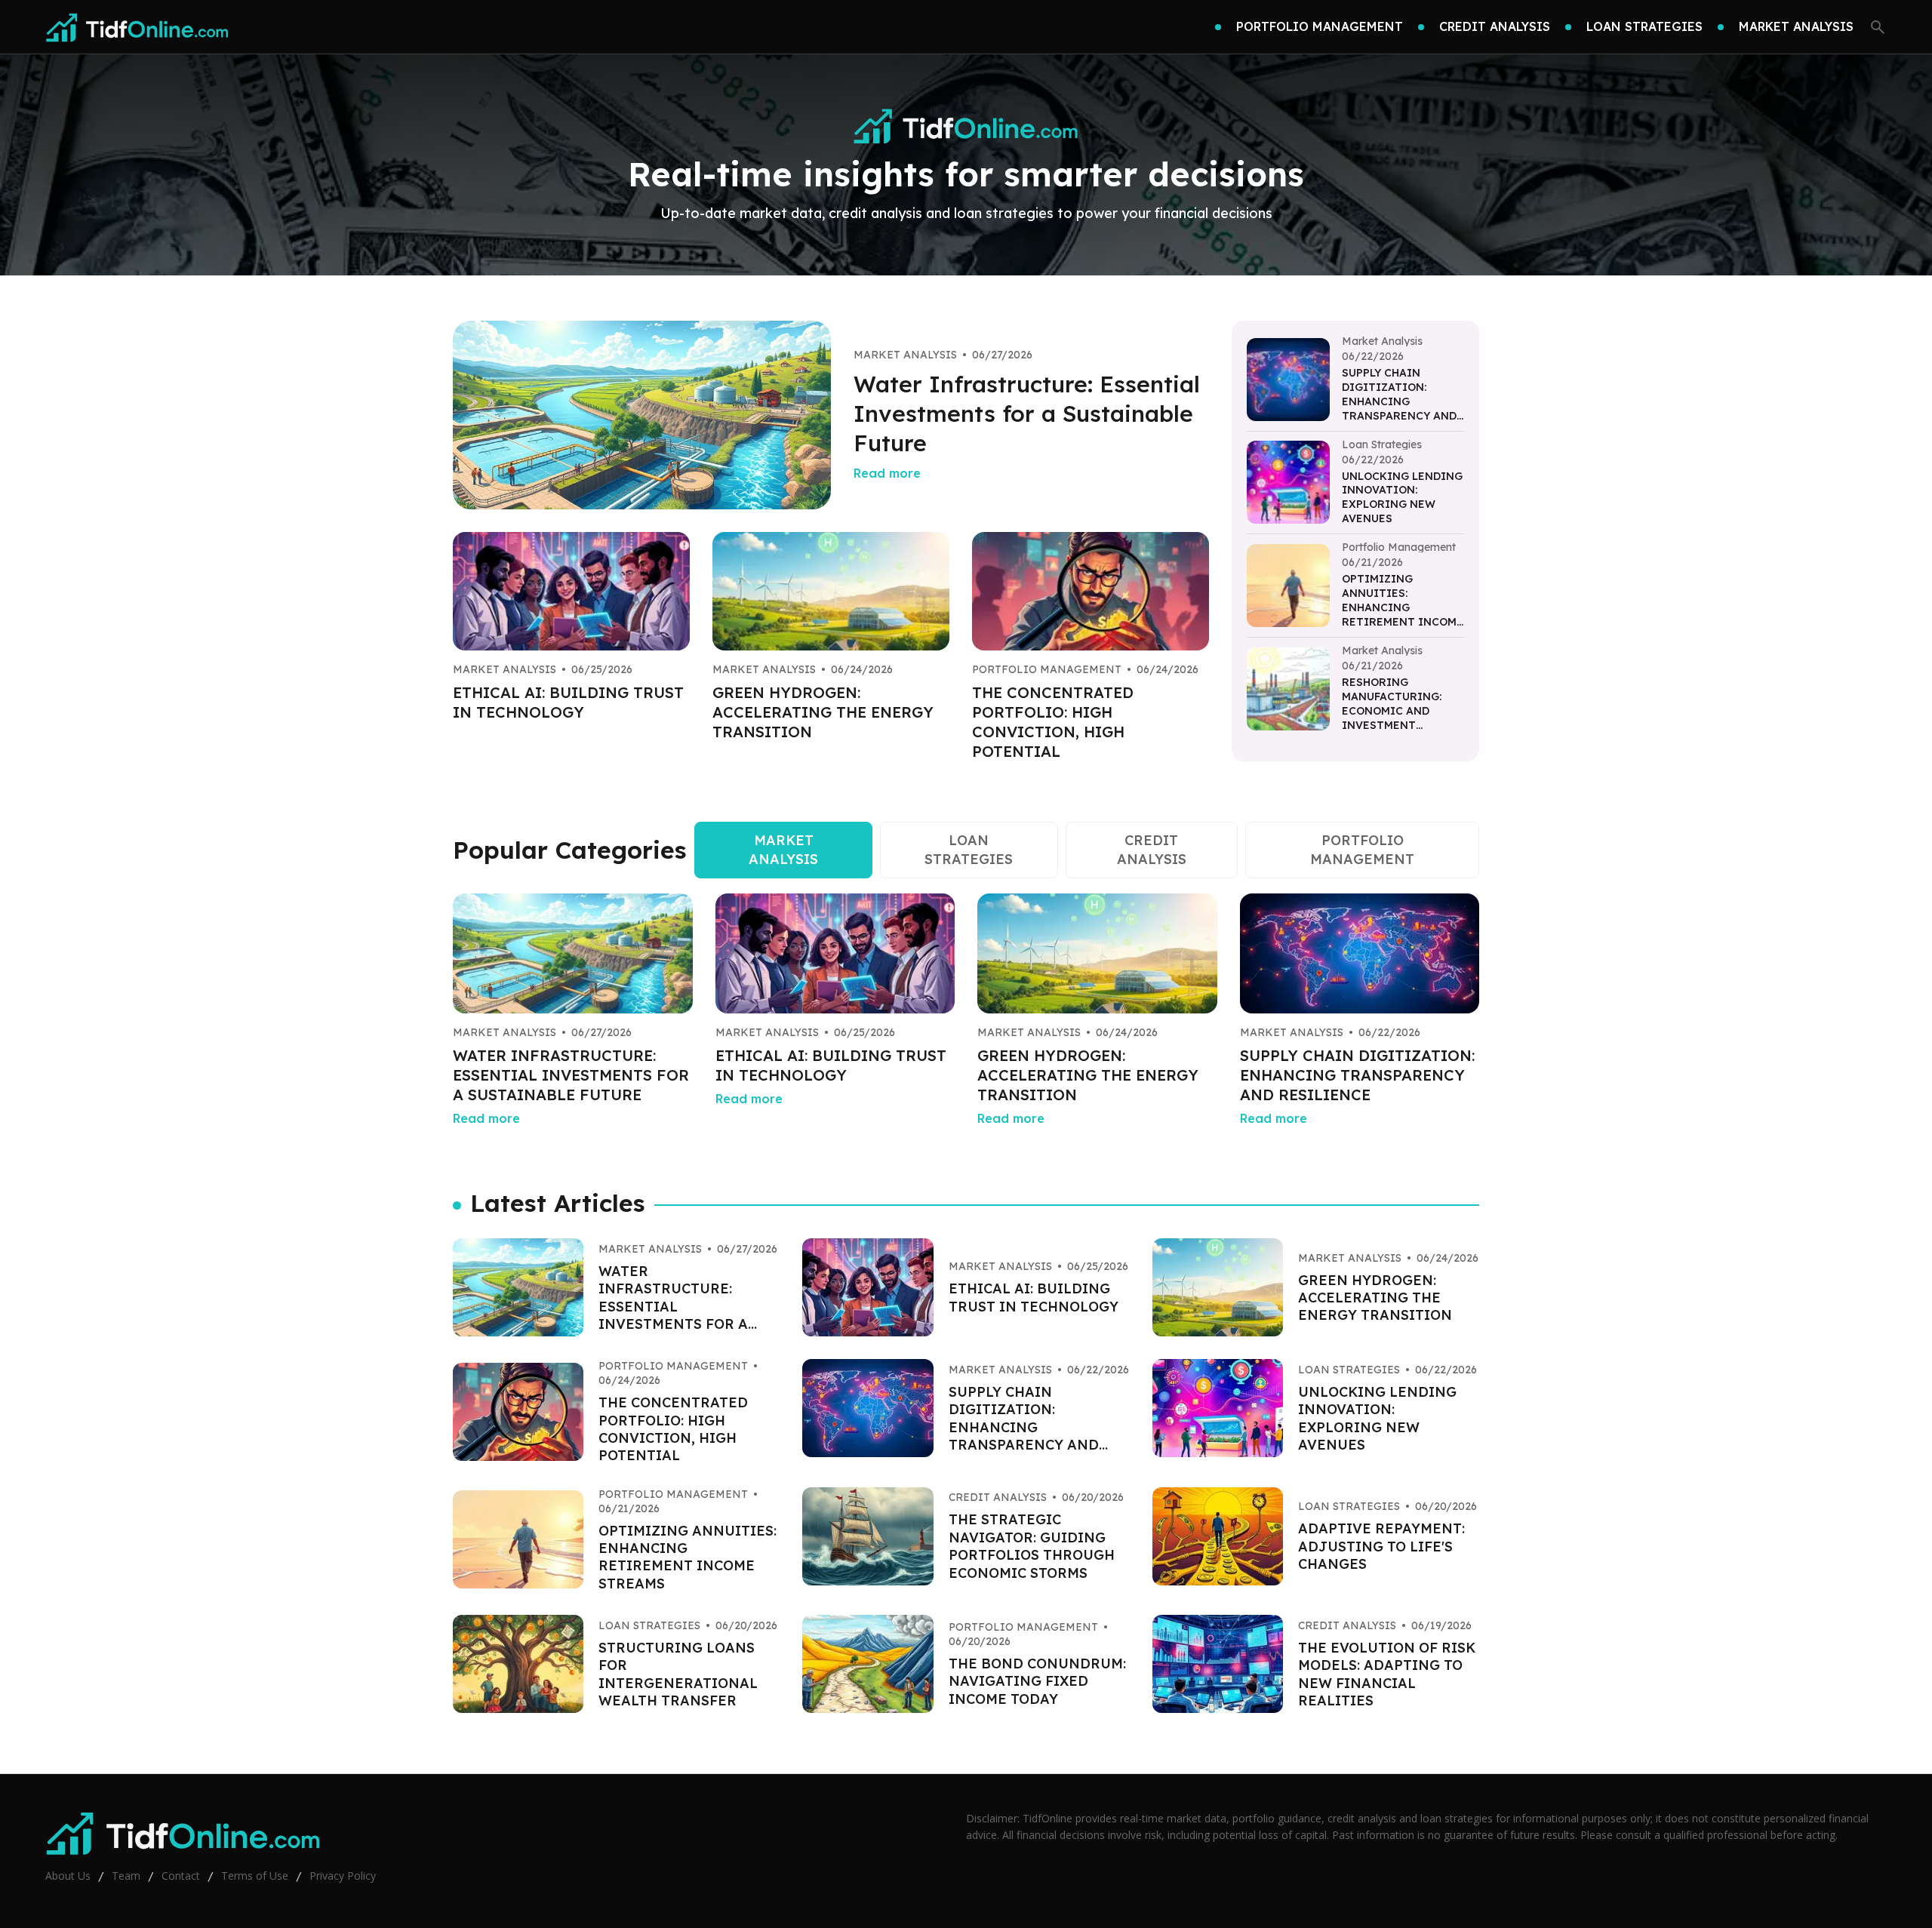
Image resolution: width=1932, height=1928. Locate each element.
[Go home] (137, 27)
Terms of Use (255, 1876)
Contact (181, 1876)
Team (126, 1876)
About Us (68, 1876)
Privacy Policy (343, 1876)
